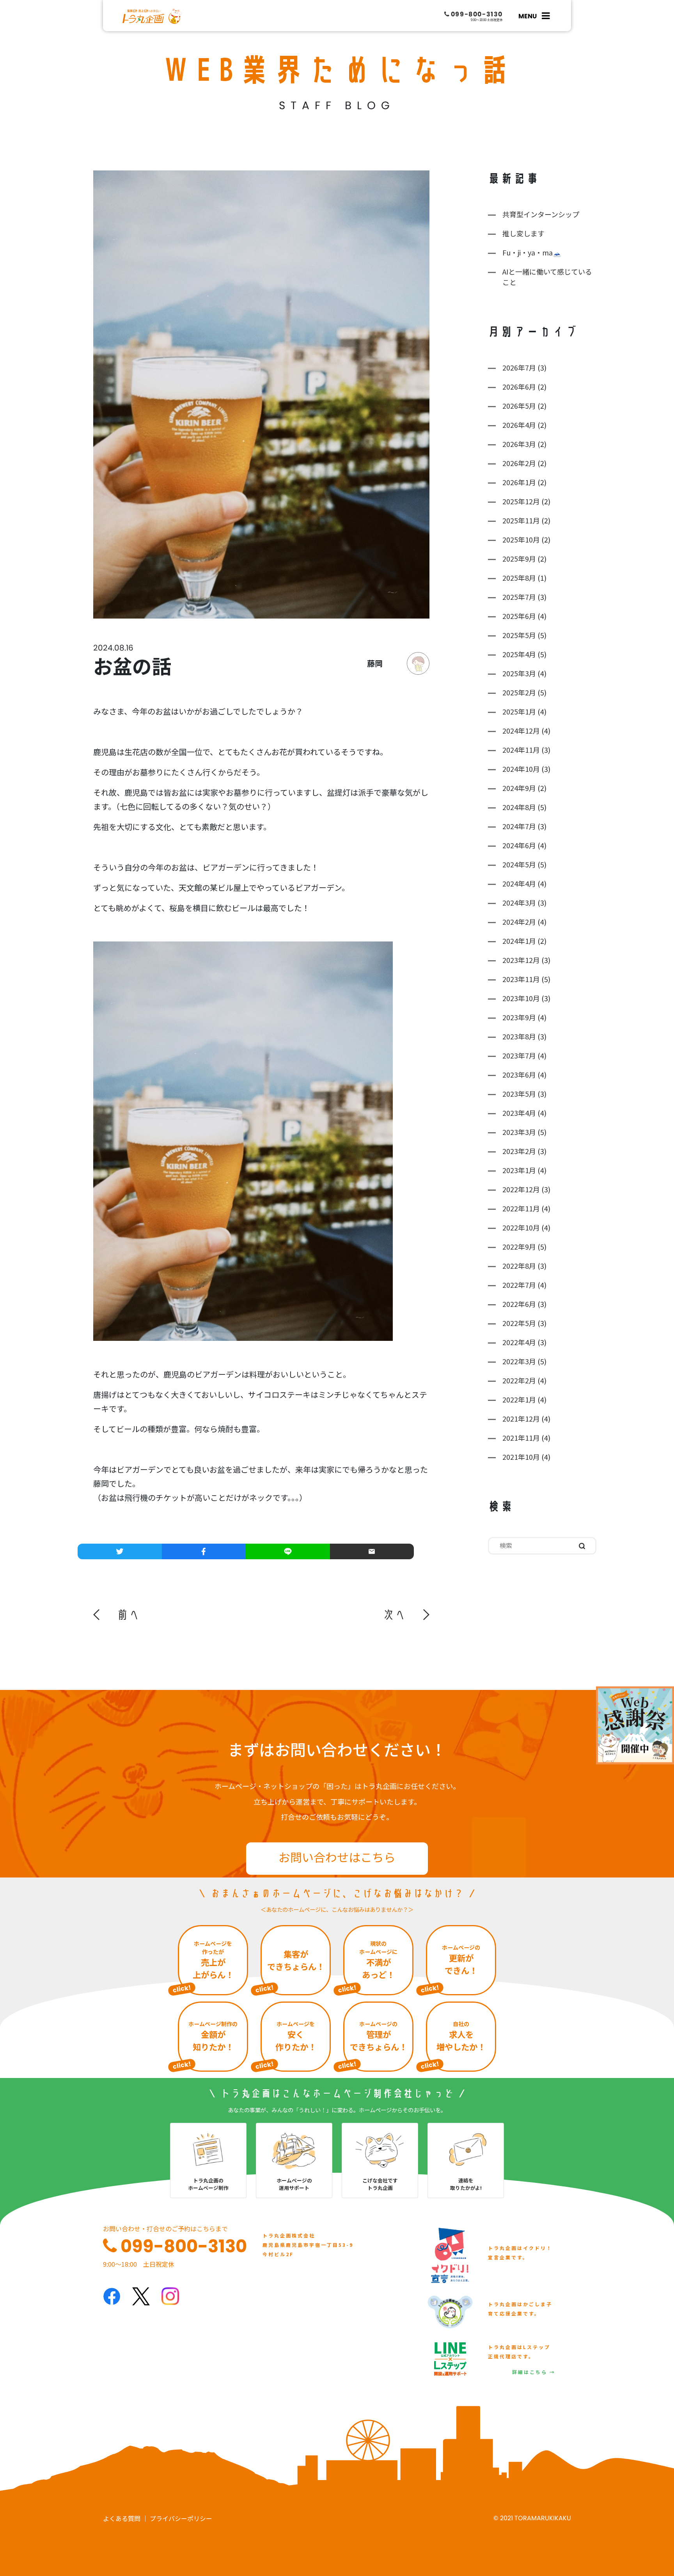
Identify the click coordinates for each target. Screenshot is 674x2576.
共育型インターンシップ (541, 214)
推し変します (523, 233)
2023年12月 (521, 960)
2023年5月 (519, 1094)
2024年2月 (519, 922)
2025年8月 (519, 578)
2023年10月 (521, 998)
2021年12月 (521, 1418)
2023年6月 (519, 1074)
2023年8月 (519, 1036)
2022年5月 (519, 1323)
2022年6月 (519, 1304)
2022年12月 (521, 1189)
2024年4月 (519, 883)
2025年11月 (521, 520)
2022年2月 (519, 1380)
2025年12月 (521, 501)
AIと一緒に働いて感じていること (547, 277)
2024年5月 (519, 864)
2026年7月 (519, 367)
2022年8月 (519, 1266)
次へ (394, 1615)
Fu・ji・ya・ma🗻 (532, 252)
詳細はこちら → (534, 2372)
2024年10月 (521, 769)
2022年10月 (521, 1227)
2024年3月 (519, 902)
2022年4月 (519, 1342)
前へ (128, 1615)
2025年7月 (519, 597)
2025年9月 (519, 558)
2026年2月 (519, 463)
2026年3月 (519, 444)
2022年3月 (519, 1361)
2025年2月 (519, 692)
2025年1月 (519, 711)
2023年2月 (519, 1151)
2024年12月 (521, 730)
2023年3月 (519, 1132)
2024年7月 (519, 826)
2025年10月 (521, 539)
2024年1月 (519, 941)
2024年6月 (519, 845)
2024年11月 (521, 750)
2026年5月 (519, 406)
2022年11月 (521, 1208)
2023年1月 (519, 1170)
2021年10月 (521, 1457)
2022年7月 (519, 1285)
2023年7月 (519, 1055)
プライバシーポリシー (181, 2518)
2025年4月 (519, 654)
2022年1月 (519, 1399)
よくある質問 (122, 2518)
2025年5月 (519, 635)
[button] (117, 1615)
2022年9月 (519, 1246)
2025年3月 (519, 673)
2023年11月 (521, 979)
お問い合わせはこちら (337, 1857)
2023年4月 (519, 1113)
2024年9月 (519, 788)
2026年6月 (519, 386)
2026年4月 (519, 425)
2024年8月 (519, 807)
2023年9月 (519, 1017)
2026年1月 (519, 482)
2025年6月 (519, 616)
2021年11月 (521, 1438)
